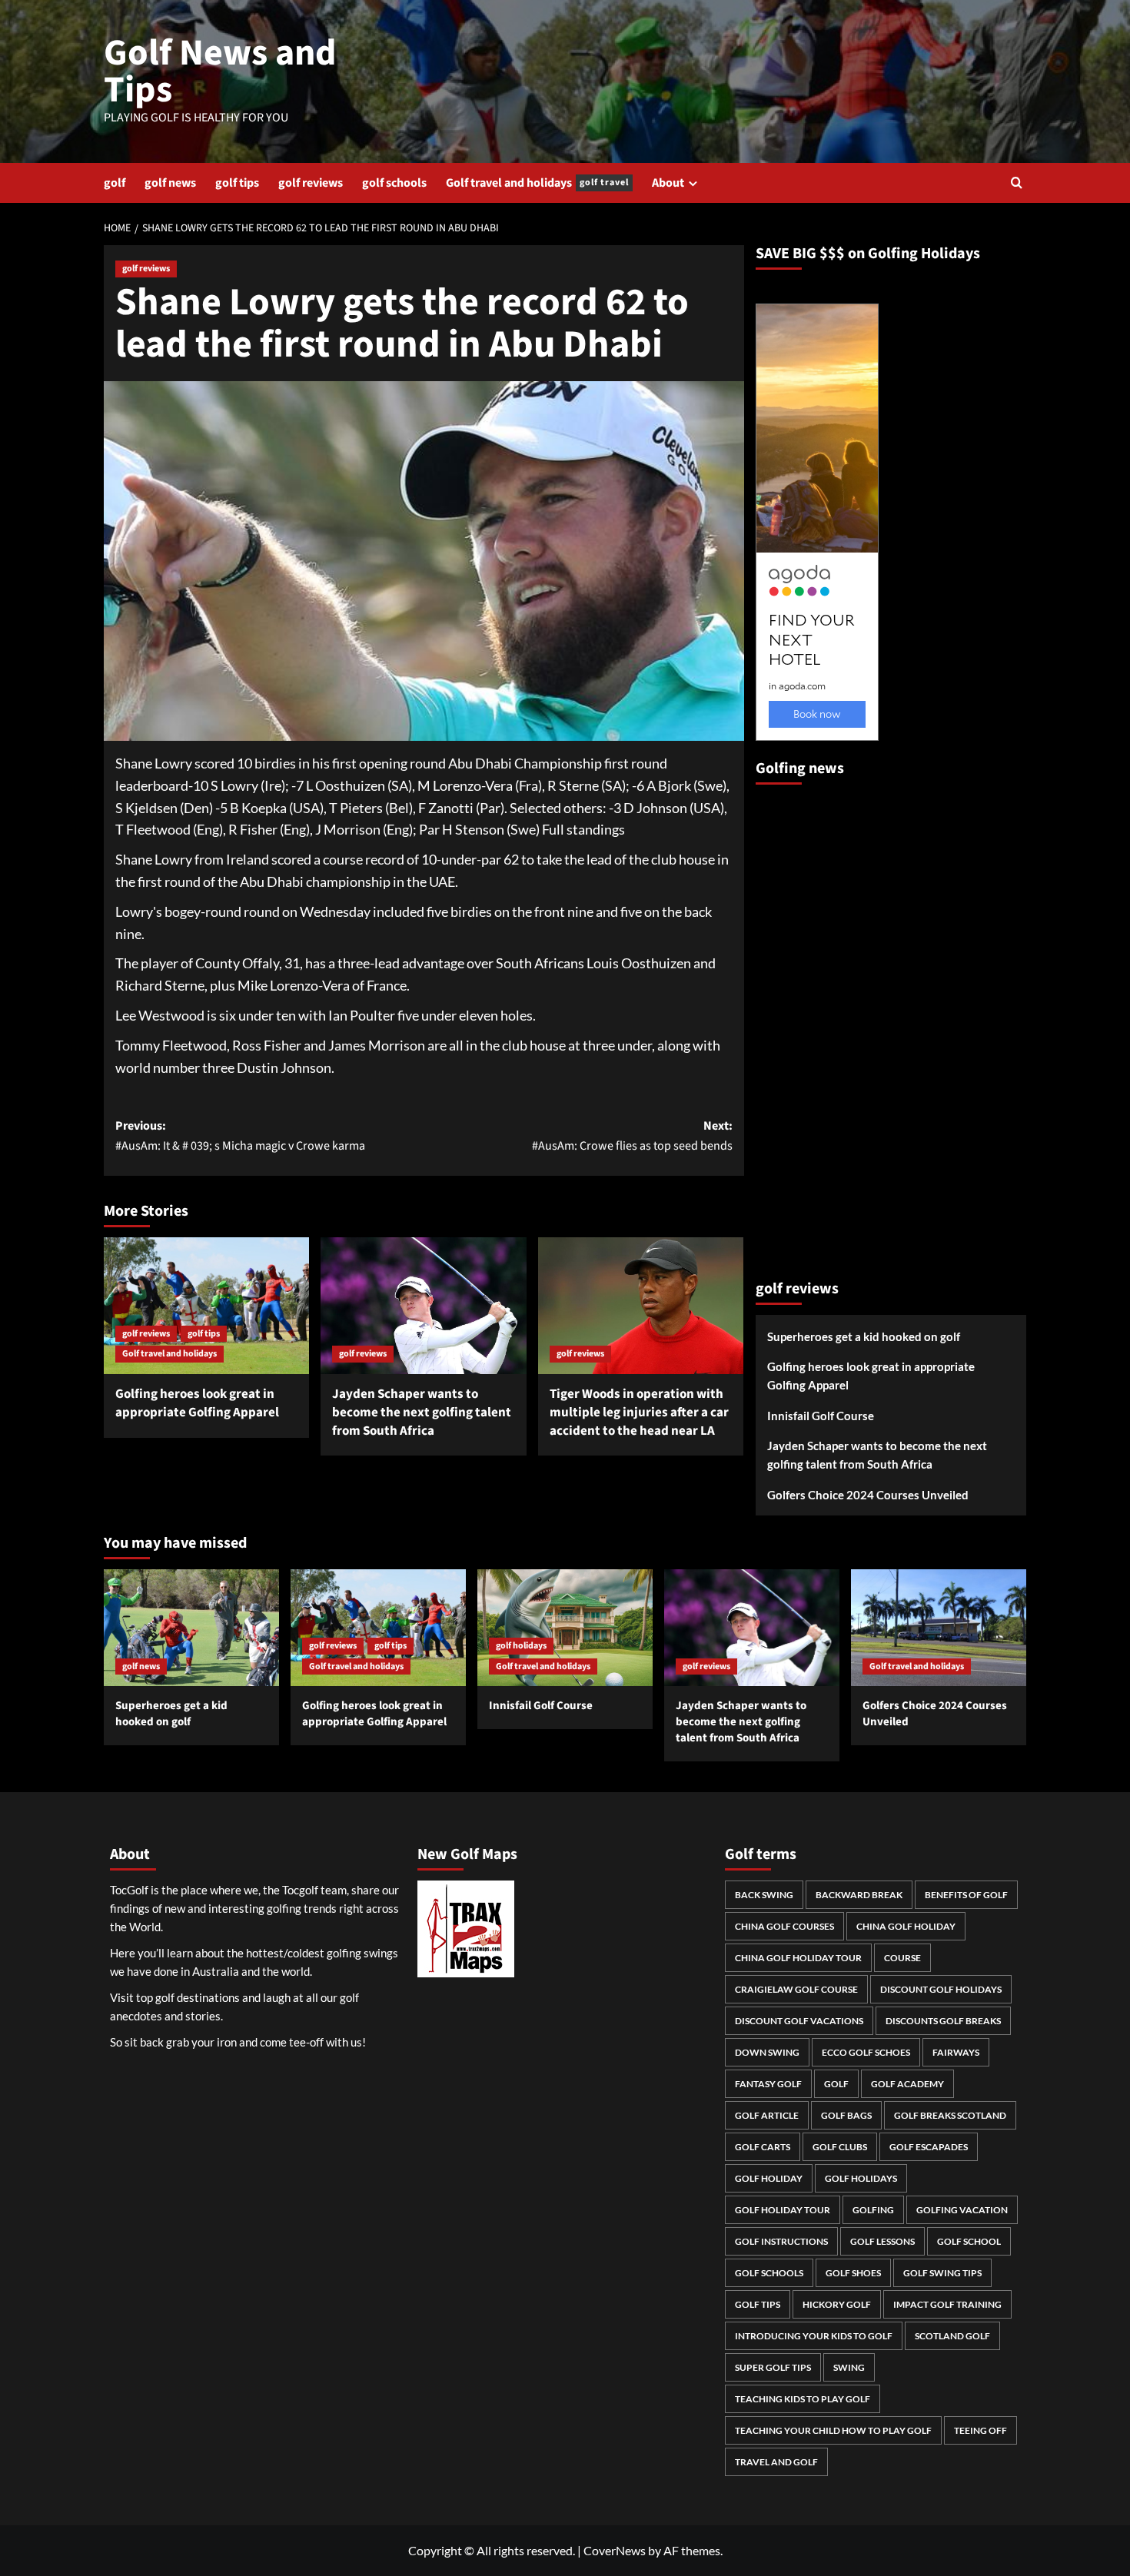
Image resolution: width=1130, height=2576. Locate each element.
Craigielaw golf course (796, 1989)
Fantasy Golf (768, 2084)
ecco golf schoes (866, 2052)
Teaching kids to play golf (803, 2399)
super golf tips (773, 2367)
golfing (873, 2210)
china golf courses (784, 1926)
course (902, 1958)
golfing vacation (962, 2210)
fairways (956, 2052)
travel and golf (776, 2462)
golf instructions (781, 2241)
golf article (767, 2115)
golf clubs (840, 2147)
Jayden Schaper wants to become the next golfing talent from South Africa (422, 1412)
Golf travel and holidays (537, 183)
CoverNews (615, 2550)
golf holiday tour (783, 2210)
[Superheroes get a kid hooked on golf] (191, 1628)
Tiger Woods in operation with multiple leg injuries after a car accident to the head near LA (639, 1412)
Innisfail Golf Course (821, 1416)
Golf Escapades (929, 2147)
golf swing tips (942, 2273)
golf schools (394, 183)
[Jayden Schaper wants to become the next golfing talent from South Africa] (423, 1306)
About (668, 183)
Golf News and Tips (220, 71)
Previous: (240, 1136)
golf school (969, 2241)
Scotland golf (952, 2336)
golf (115, 183)
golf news (170, 183)
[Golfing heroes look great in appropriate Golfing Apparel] (206, 1306)
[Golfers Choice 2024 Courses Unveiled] (939, 1628)
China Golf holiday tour (798, 1958)
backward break (859, 1895)
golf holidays (521, 1646)
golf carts (763, 2147)
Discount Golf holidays (941, 1989)
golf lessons (882, 2241)
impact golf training (947, 2304)
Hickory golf (837, 2304)
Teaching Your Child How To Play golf (833, 2430)
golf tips (237, 183)
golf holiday (769, 2178)
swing (849, 2367)
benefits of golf (966, 1895)
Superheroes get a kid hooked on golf (864, 1336)
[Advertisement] (817, 1025)
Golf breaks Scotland (950, 2115)
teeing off (980, 2430)
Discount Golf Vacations (799, 2021)
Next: (632, 1136)
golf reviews (311, 183)
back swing (764, 1895)
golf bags (846, 2115)
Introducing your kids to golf (814, 2336)
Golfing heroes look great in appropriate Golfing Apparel (197, 1403)
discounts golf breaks (943, 2021)
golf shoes (853, 2273)
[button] (1017, 183)
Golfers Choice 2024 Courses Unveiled (868, 1495)
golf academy (907, 2084)
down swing (767, 2052)
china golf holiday (906, 1926)
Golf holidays (861, 2178)
